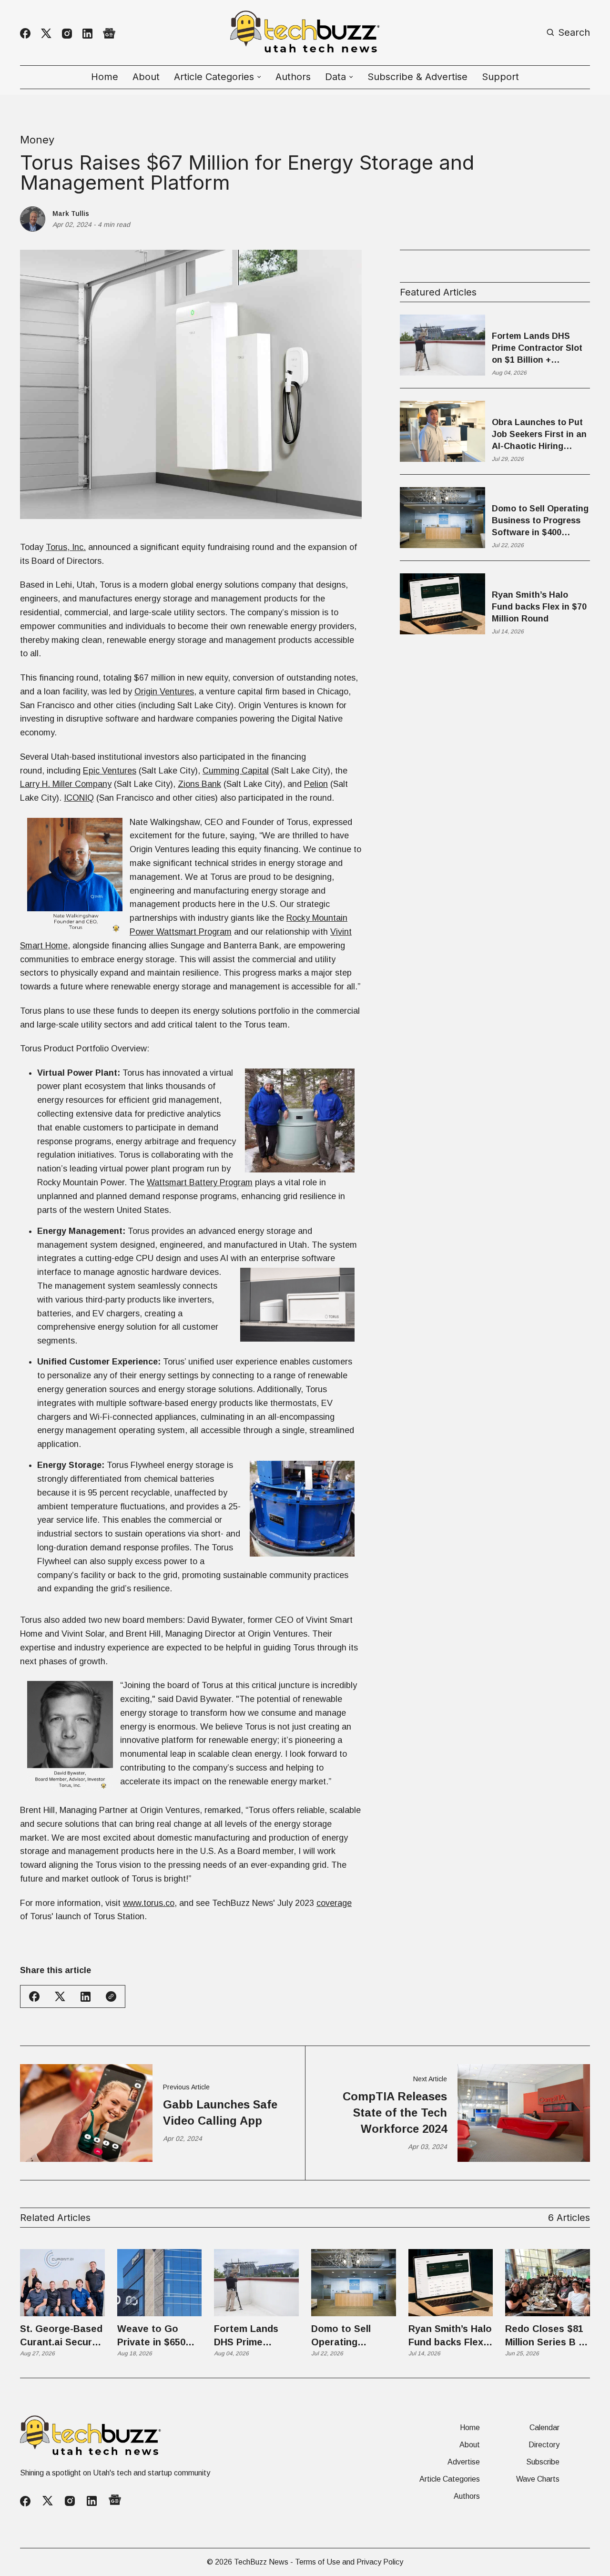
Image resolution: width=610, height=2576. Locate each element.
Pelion (316, 784)
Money (37, 140)
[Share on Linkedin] (86, 1997)
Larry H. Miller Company (66, 784)
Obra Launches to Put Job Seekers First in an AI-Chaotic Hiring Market (539, 435)
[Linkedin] (87, 34)
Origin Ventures (164, 692)
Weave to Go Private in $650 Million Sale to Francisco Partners (151, 2336)
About (146, 77)
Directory (544, 2445)
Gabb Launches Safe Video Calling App (220, 2113)
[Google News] (109, 34)
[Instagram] (67, 34)
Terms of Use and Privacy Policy (349, 2562)
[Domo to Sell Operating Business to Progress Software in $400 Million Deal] (354, 2283)
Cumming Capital (236, 771)
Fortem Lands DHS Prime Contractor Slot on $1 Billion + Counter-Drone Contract (537, 349)
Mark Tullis (71, 214)
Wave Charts (538, 2479)
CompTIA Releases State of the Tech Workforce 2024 (395, 2112)
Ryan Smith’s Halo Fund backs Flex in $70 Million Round (539, 607)
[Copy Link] (111, 1996)
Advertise (464, 2462)
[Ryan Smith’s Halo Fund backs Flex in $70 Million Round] (451, 2283)
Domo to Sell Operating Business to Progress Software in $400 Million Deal (540, 521)
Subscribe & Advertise (417, 77)
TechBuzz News (261, 2562)
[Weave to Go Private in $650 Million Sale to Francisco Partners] (160, 2283)
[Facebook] (25, 33)
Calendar (544, 2428)
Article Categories (450, 2479)
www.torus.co (149, 1903)
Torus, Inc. (66, 547)
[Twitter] (46, 34)
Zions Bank (199, 784)
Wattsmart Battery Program (200, 1182)
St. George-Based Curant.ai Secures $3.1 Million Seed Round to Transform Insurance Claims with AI (61, 2336)
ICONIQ (79, 798)
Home (105, 77)
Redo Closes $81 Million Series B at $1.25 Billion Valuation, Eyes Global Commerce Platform (547, 2336)
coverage (334, 1903)
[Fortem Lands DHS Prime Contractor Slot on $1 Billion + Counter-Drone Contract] (256, 2283)
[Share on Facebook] (34, 1996)
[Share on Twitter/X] (60, 1997)
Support (500, 77)
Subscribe (543, 2462)
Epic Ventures (110, 771)
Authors (293, 77)
